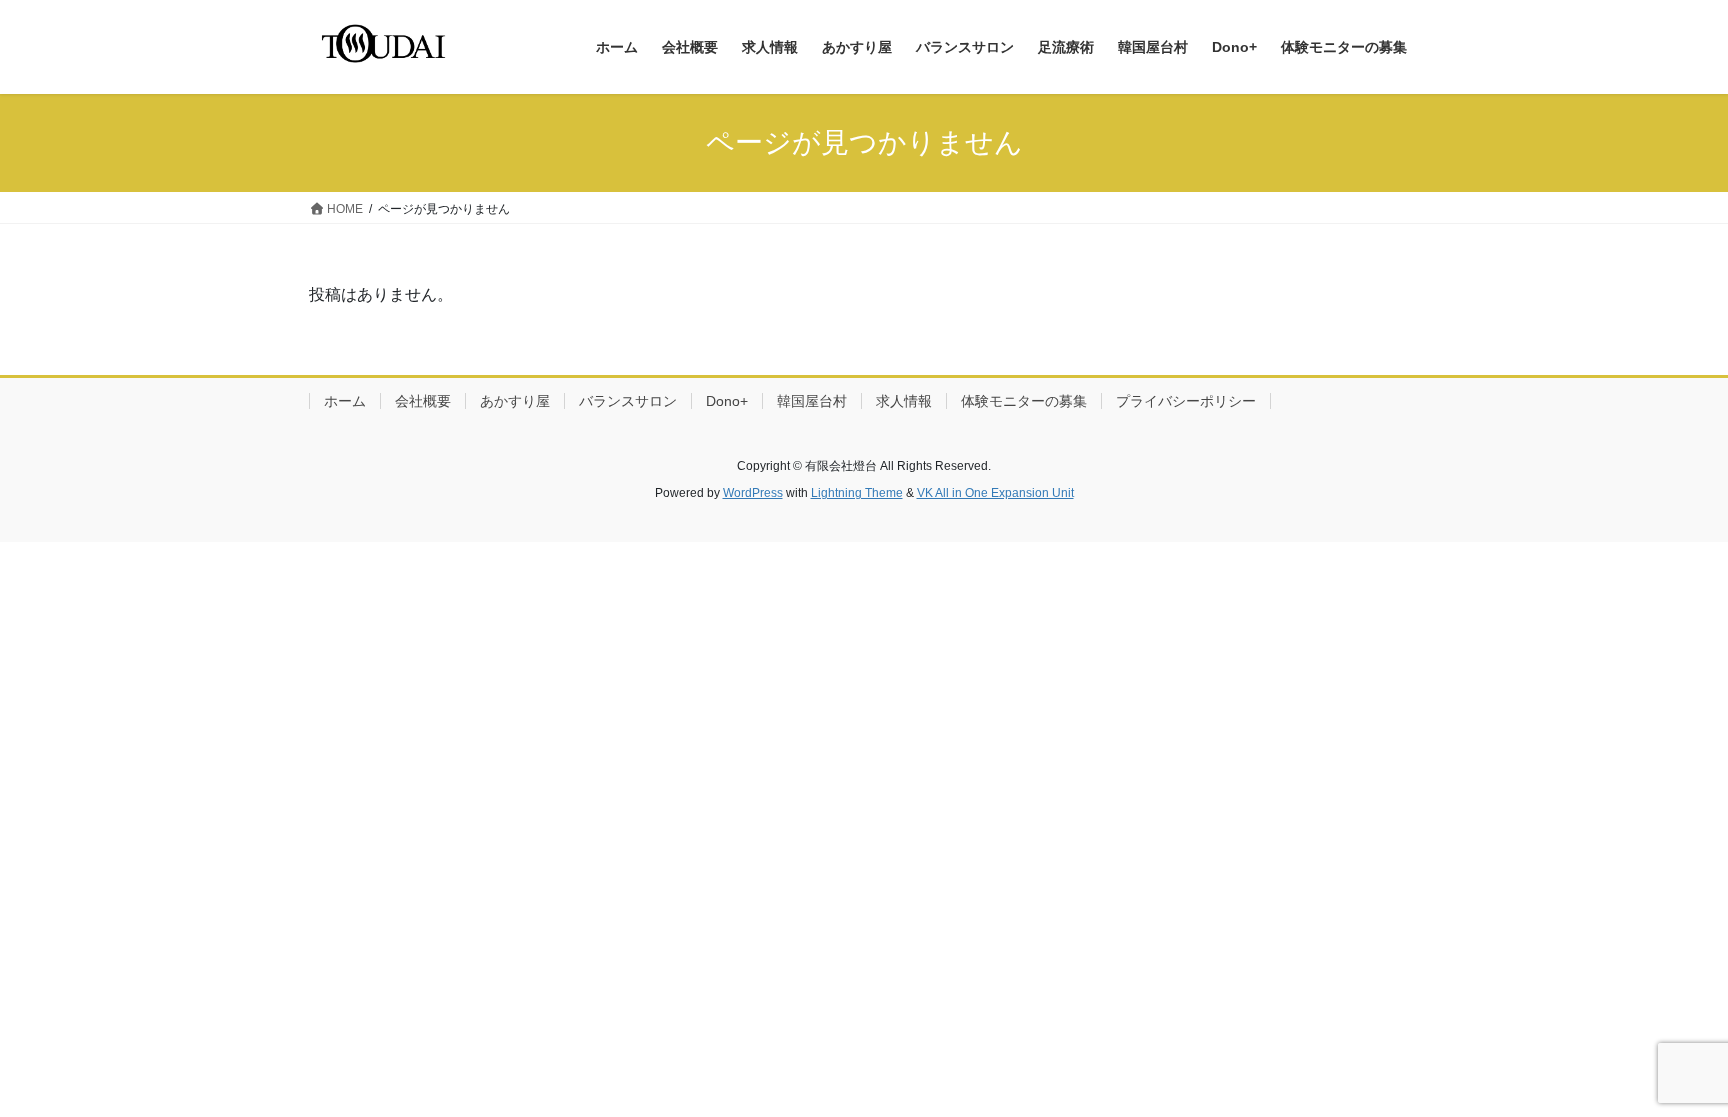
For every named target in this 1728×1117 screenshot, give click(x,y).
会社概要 (423, 401)
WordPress (753, 493)
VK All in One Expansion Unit (995, 493)
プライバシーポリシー (1186, 401)
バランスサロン (628, 401)
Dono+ (727, 401)
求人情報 (904, 401)
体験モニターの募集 (1024, 401)
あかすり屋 (515, 401)
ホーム (345, 401)
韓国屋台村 (812, 401)
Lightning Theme (857, 493)
